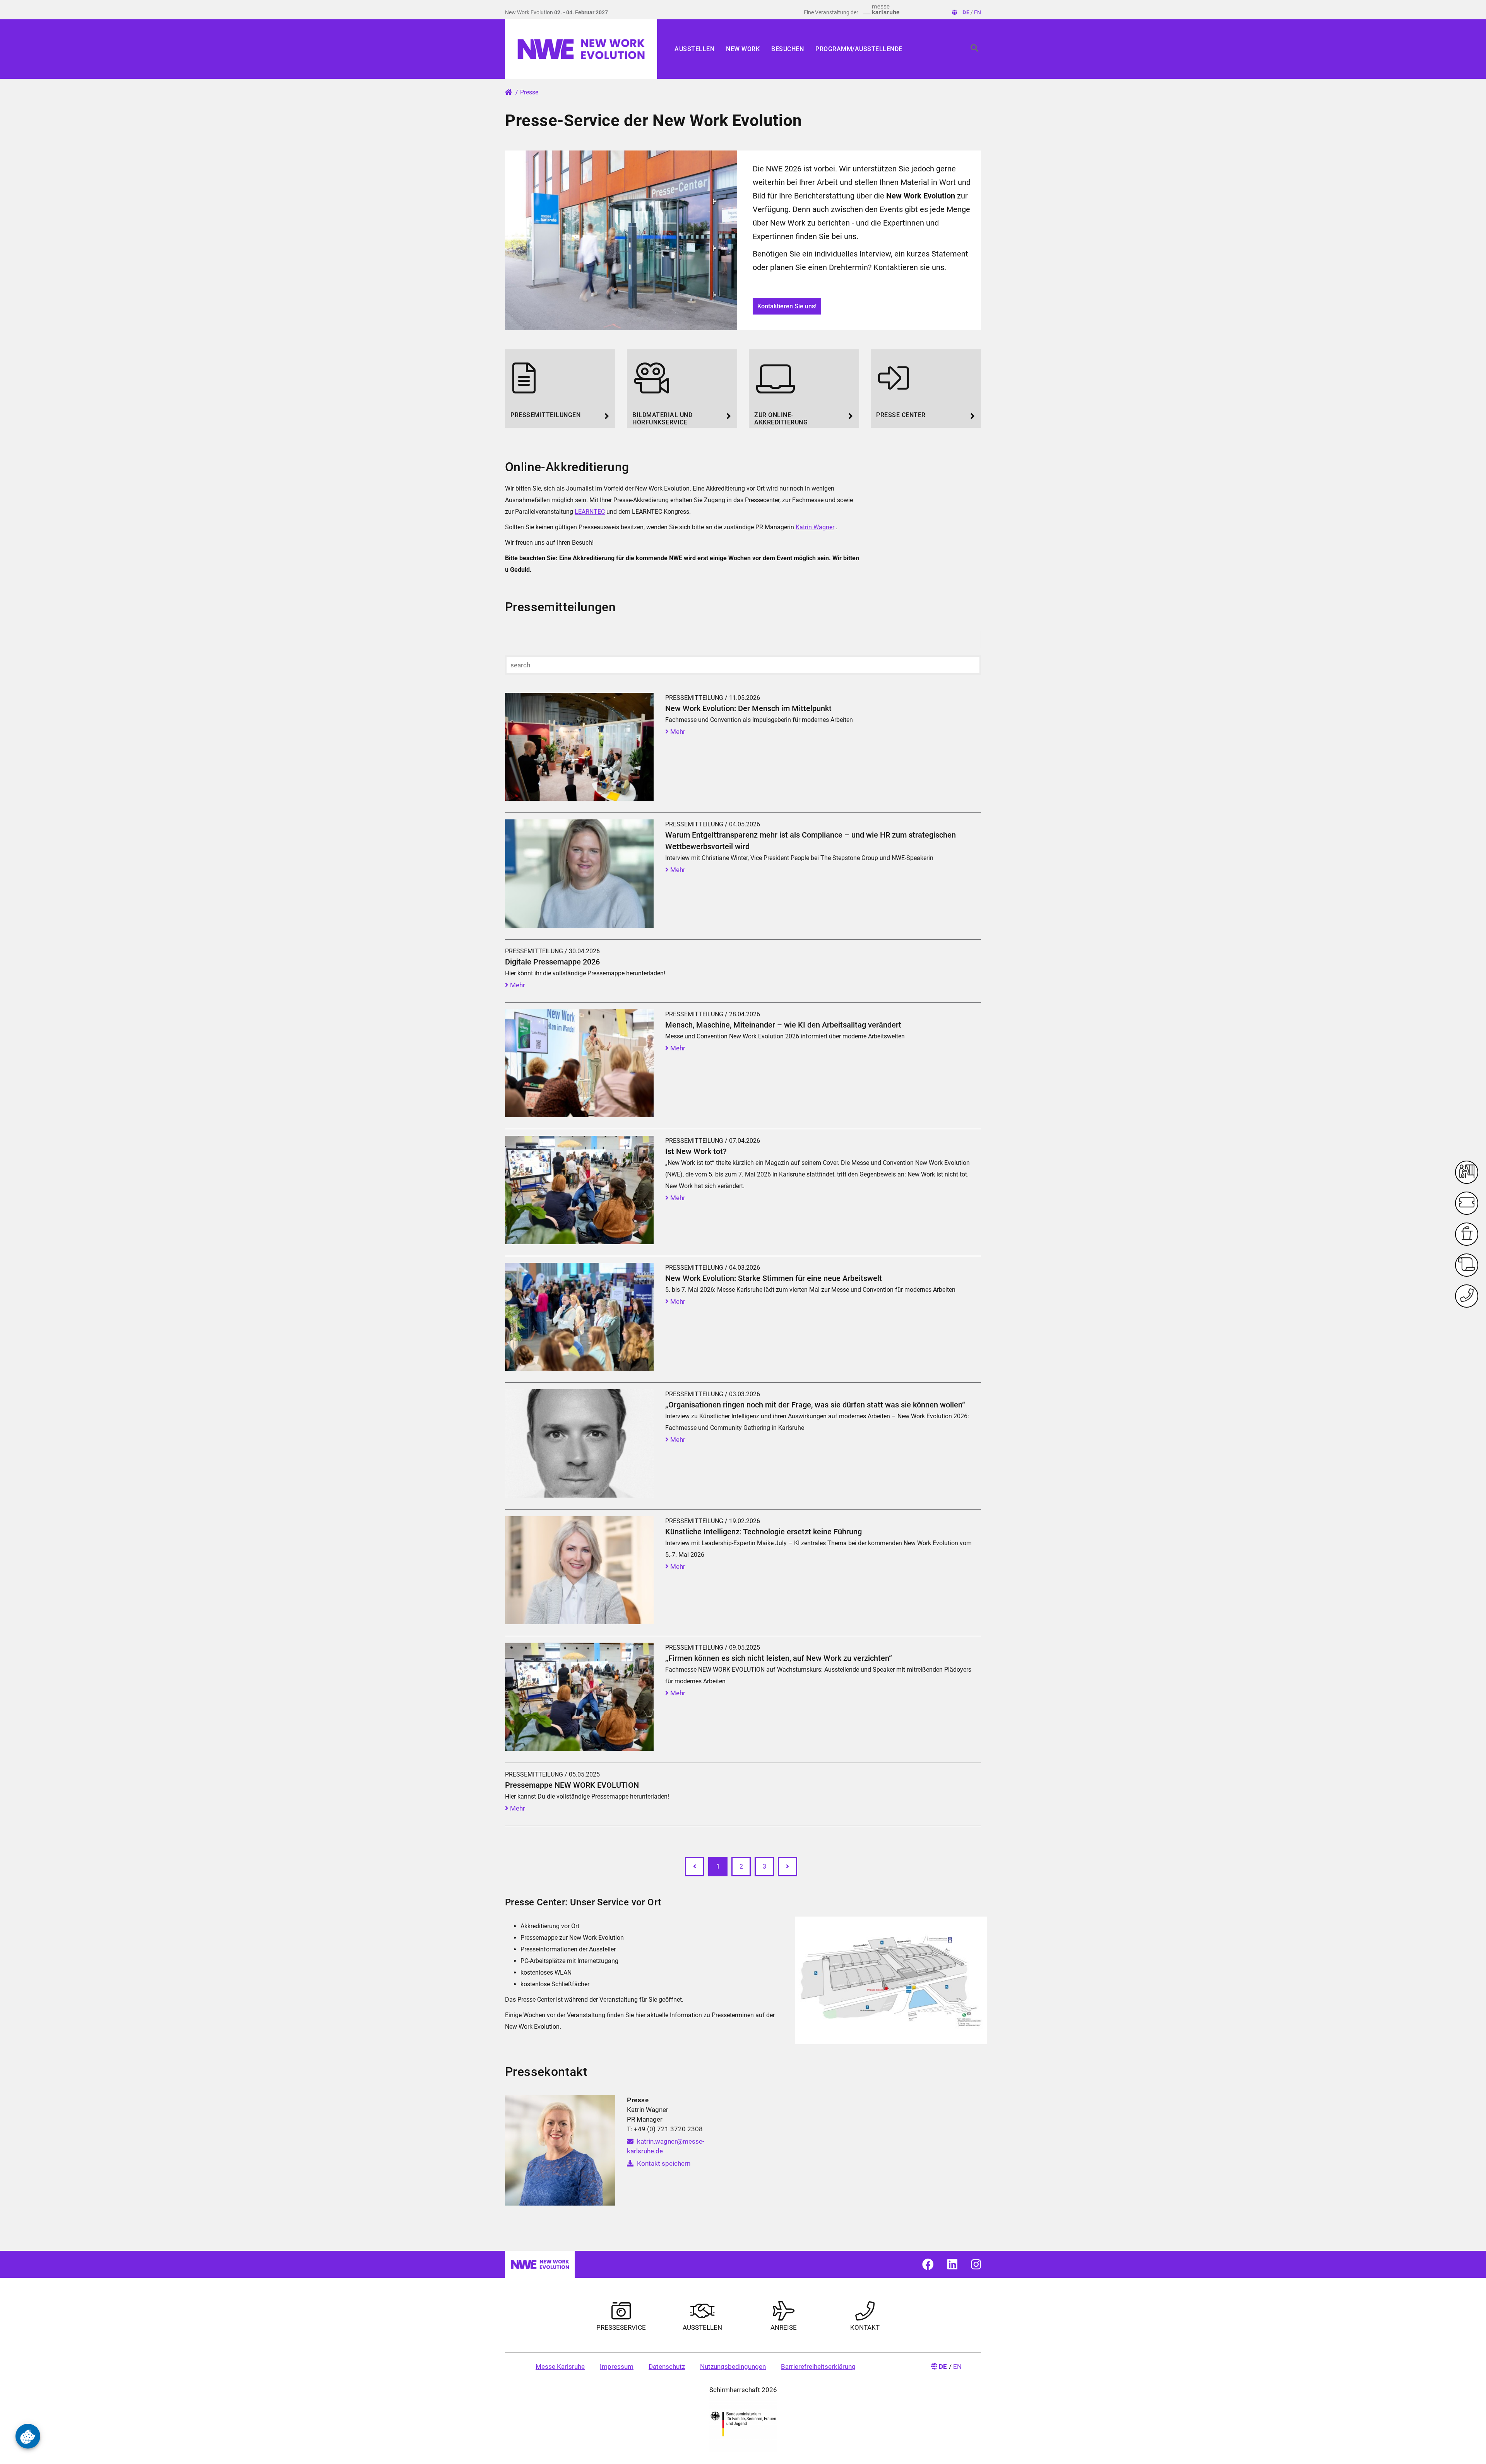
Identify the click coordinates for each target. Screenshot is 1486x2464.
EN (978, 12)
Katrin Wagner (815, 527)
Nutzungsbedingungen (733, 2367)
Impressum (617, 2367)
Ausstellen (694, 49)
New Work (743, 49)
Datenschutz (667, 2367)
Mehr (677, 732)
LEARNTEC (590, 512)
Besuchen (788, 49)
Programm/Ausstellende (859, 49)
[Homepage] (581, 49)
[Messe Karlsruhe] (882, 10)
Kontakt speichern (663, 2163)
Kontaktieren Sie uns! (787, 306)
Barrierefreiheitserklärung (818, 2367)
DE (966, 12)
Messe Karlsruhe (560, 2367)
